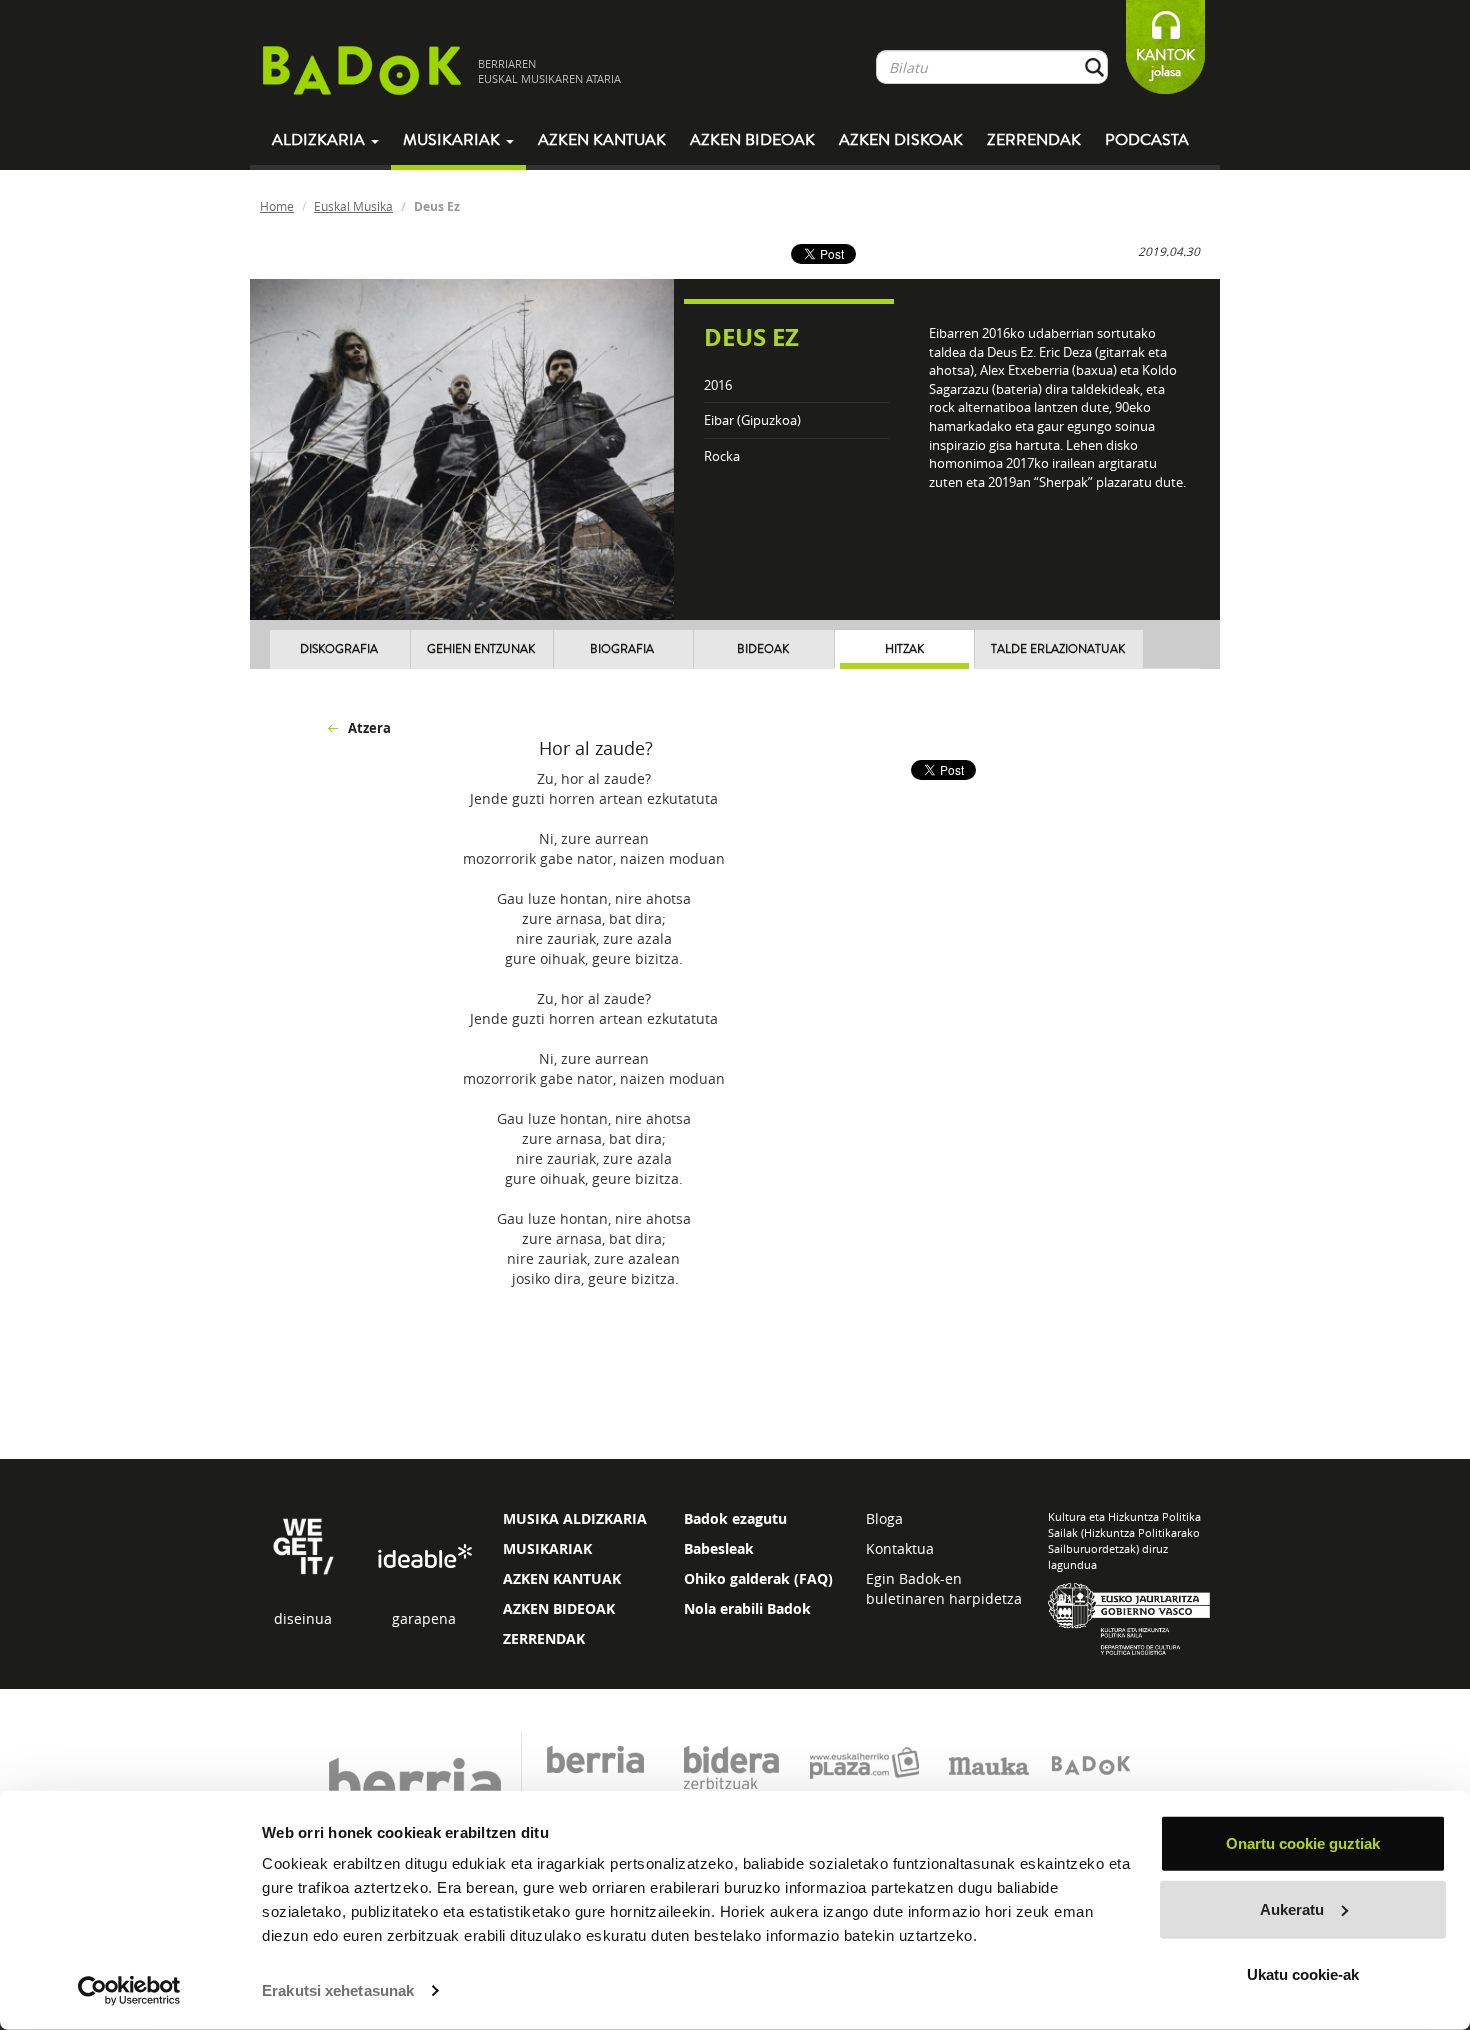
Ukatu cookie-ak (1303, 1974)
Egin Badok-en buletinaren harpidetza (944, 1588)
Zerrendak (1034, 140)
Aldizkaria (320, 140)
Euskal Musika (353, 206)
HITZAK (904, 649)
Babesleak (719, 1548)
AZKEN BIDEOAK (559, 1608)
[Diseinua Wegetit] (303, 1544)
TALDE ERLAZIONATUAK (1058, 649)
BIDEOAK (763, 649)
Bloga (884, 1518)
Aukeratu (1292, 1908)
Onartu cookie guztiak (1303, 1843)
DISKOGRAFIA (339, 649)
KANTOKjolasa (1165, 63)
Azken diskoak (901, 140)
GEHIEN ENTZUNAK (481, 649)
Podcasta (1147, 140)
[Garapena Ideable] (424, 1557)
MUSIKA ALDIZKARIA (575, 1518)
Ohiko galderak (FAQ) (758, 1578)
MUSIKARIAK (547, 1548)
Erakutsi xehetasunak (338, 1990)
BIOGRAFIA (622, 649)
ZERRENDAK (544, 1638)
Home (277, 206)
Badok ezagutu (735, 1518)
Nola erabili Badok (747, 1608)
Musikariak (453, 140)
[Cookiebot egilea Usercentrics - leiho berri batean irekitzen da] (129, 1991)
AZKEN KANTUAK (562, 1578)
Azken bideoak (752, 140)
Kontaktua (900, 1548)
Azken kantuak (602, 140)
